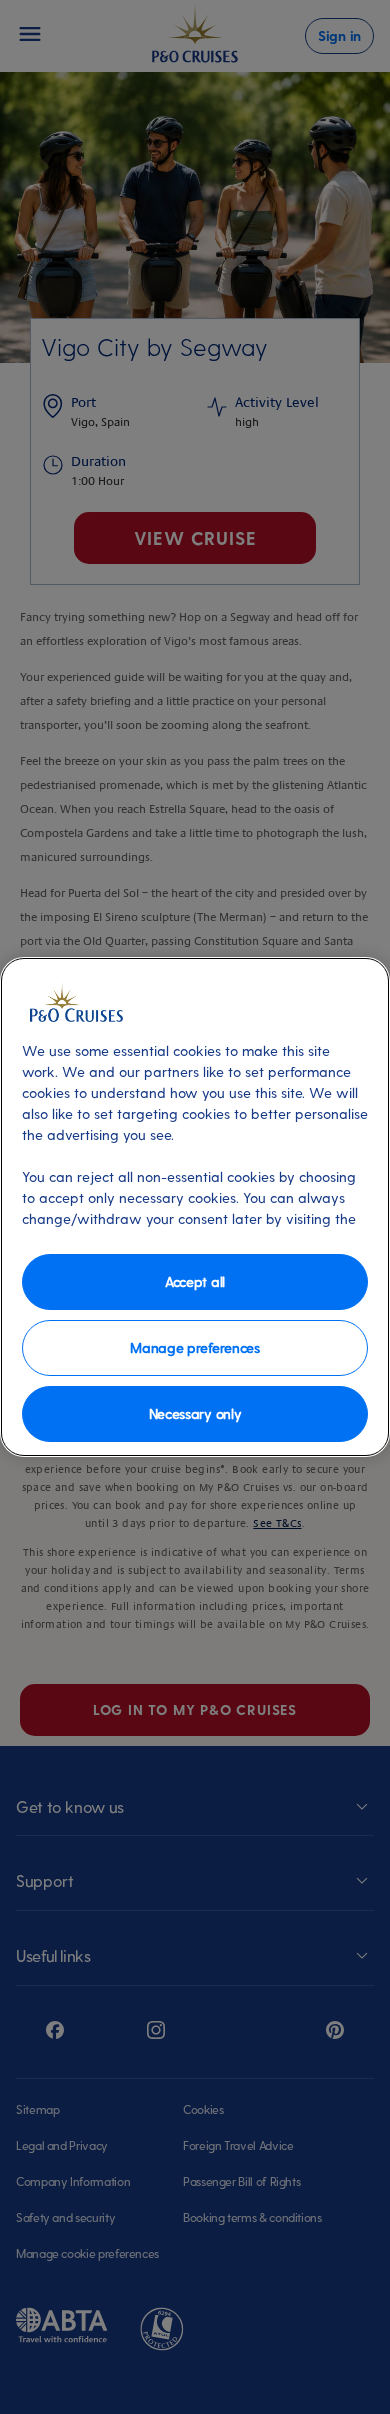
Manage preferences (194, 1347)
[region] (195, 1207)
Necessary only (195, 1413)
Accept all (195, 1281)
